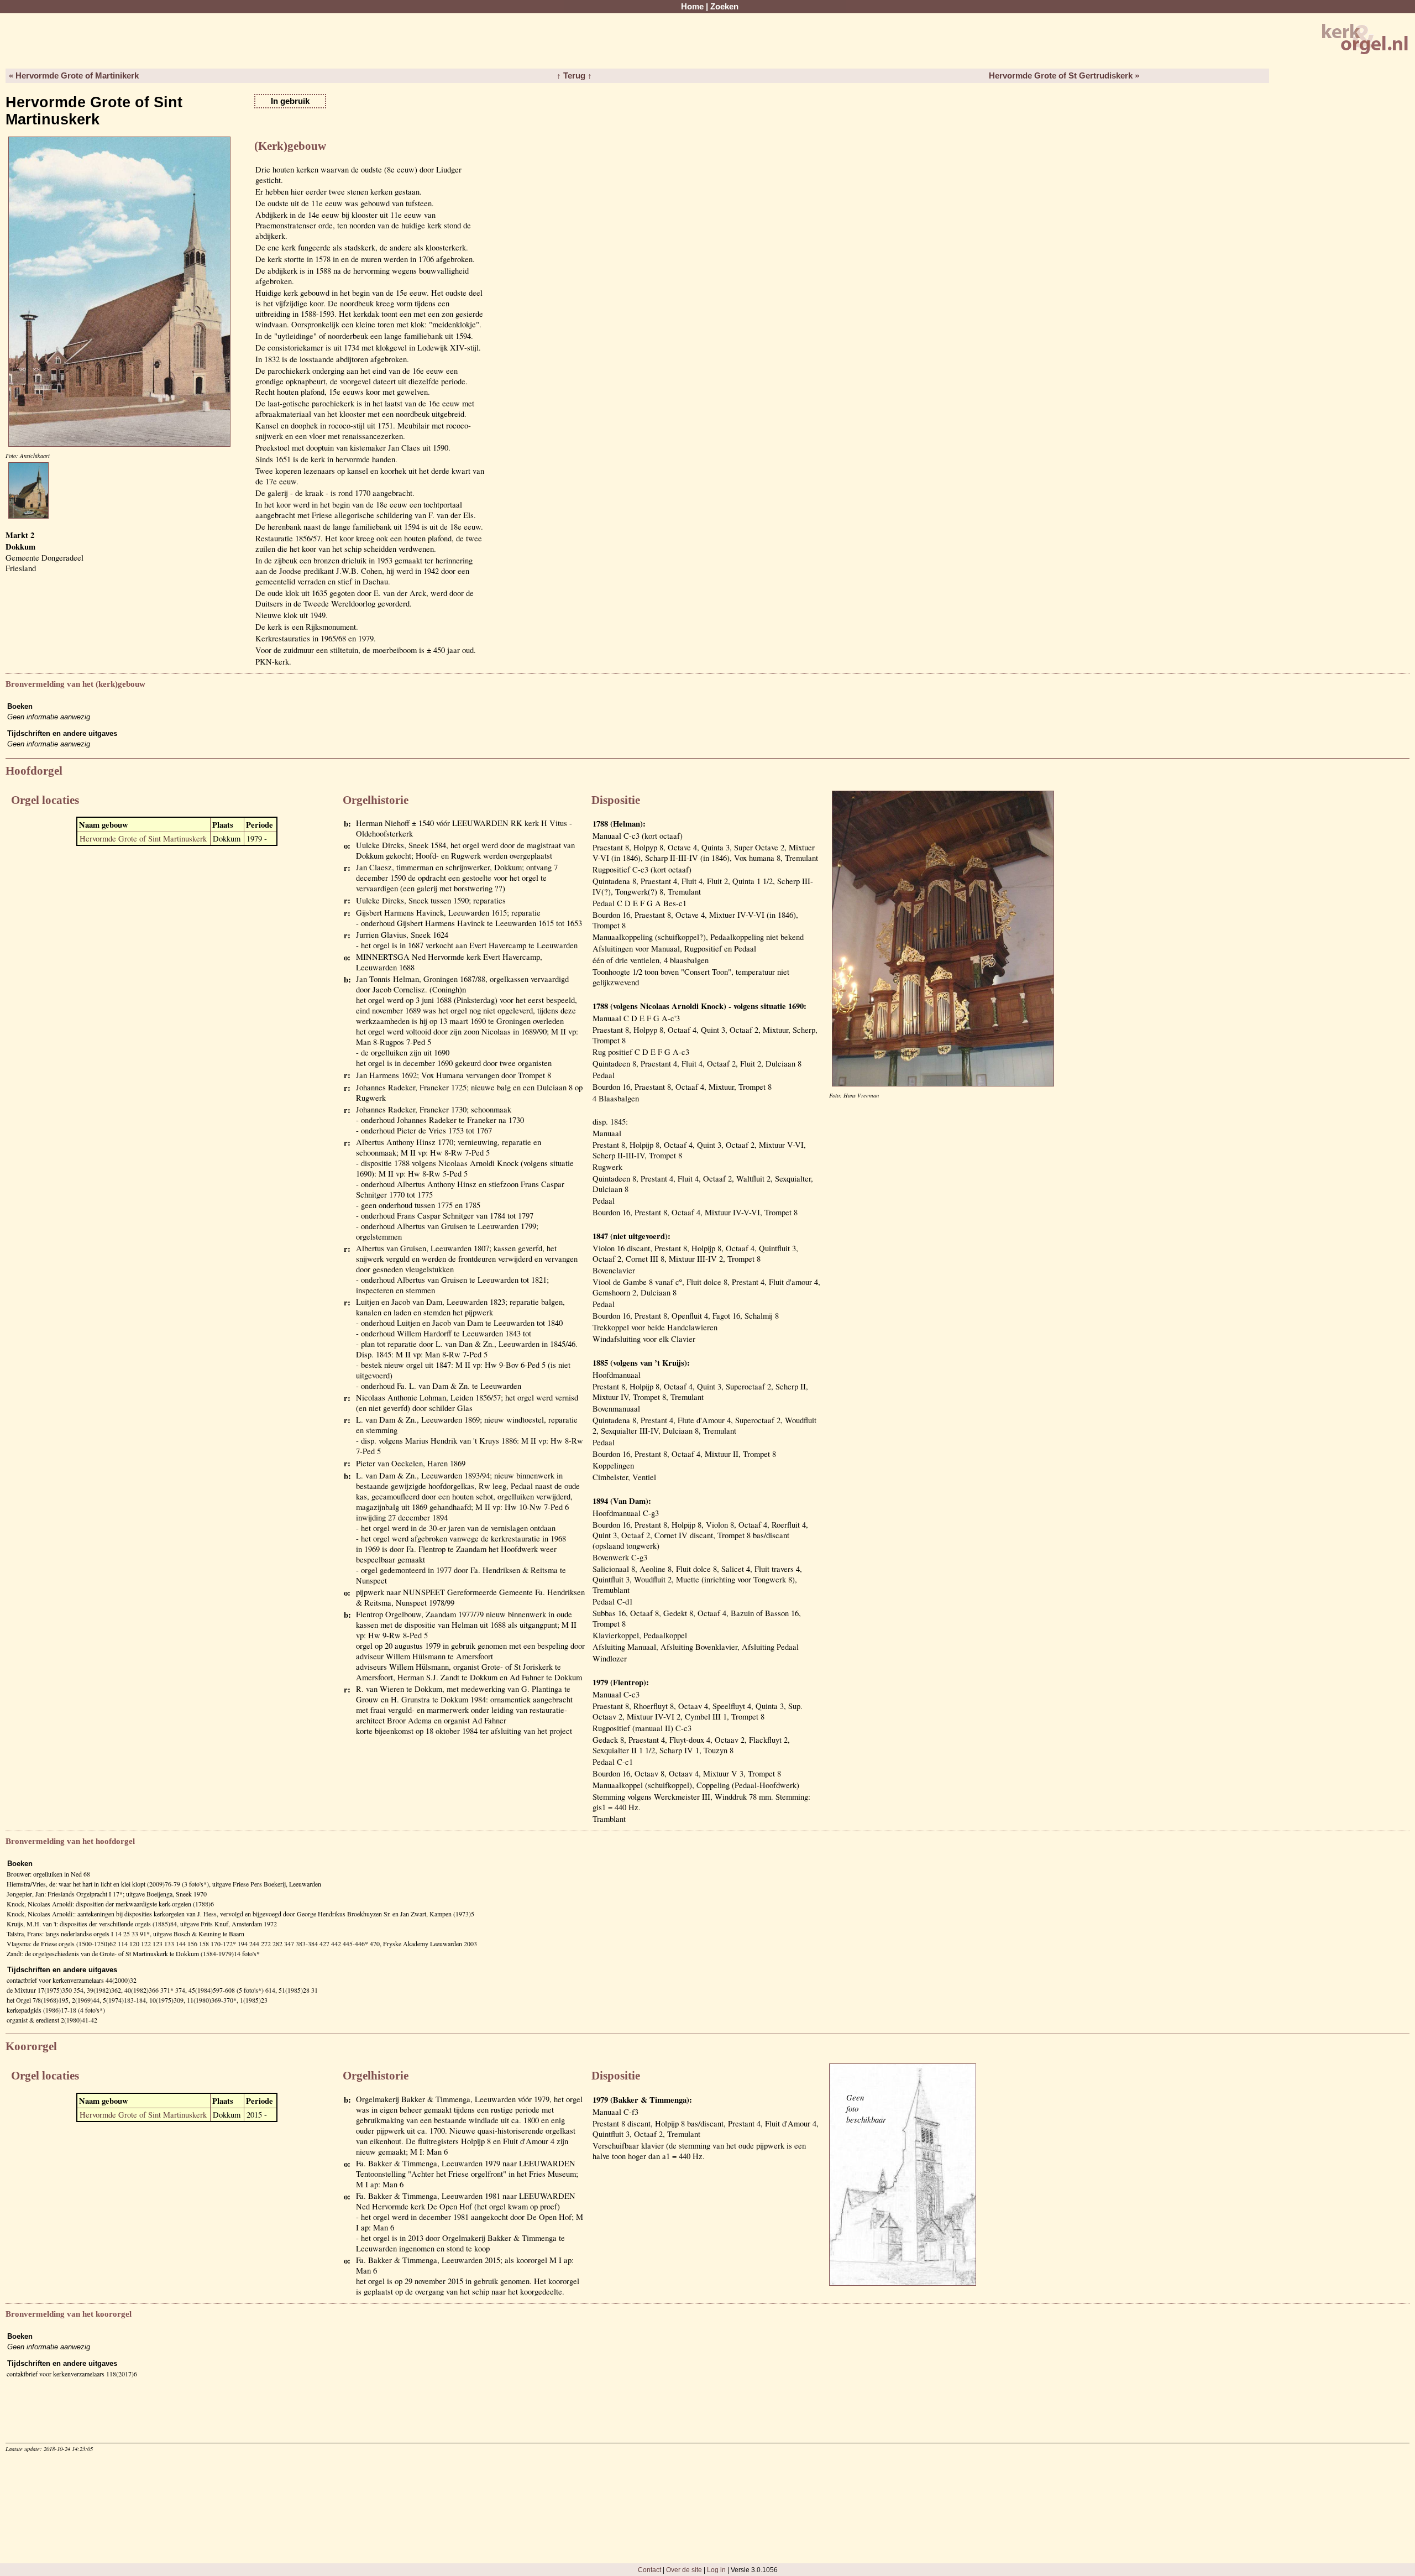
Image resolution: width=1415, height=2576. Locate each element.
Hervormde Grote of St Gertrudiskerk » (1064, 76)
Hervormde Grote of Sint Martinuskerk (143, 838)
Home (692, 7)
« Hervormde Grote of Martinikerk (74, 76)
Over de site (684, 2570)
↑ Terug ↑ (574, 76)
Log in (716, 2570)
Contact (649, 2570)
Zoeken (724, 7)
